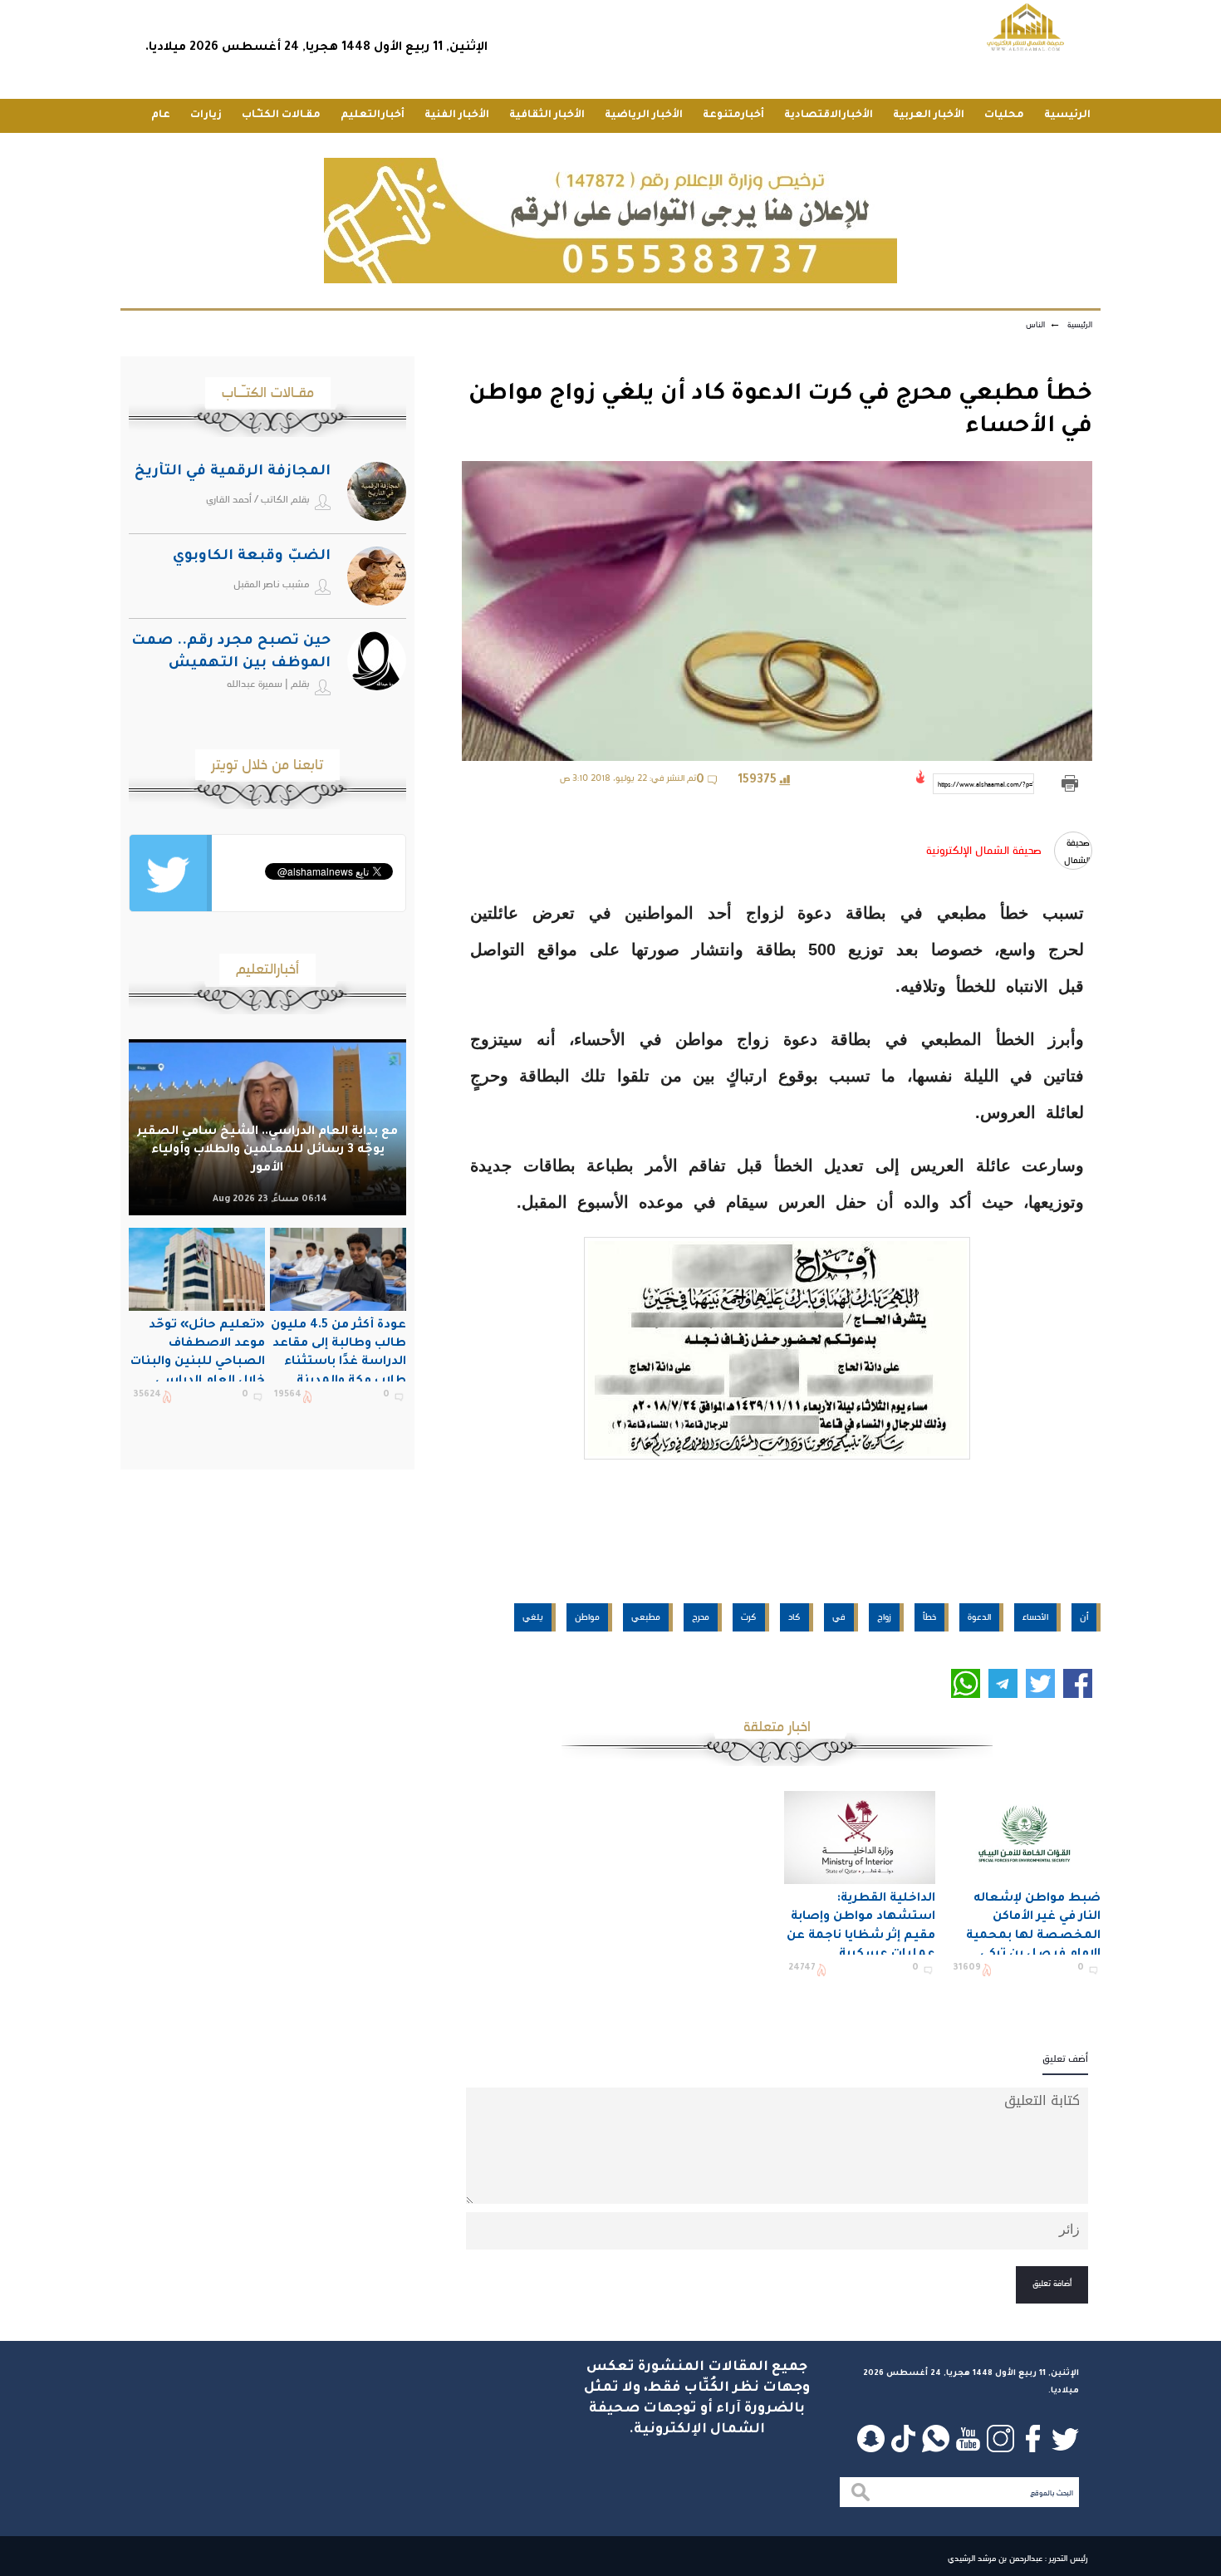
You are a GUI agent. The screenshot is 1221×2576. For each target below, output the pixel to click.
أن (1084, 1617)
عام (161, 115)
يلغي (533, 1617)
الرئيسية (1067, 115)
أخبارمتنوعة (733, 115)
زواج (884, 1617)
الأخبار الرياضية (644, 115)
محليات (1004, 115)
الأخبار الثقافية (547, 115)
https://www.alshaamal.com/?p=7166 (986, 784)
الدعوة (979, 1617)
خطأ (929, 1617)
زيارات (206, 115)
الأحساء (1035, 1617)
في (839, 1617)
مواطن (587, 1617)
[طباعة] (1069, 784)
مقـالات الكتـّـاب (281, 115)
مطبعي (646, 1617)
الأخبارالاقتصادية (829, 115)
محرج (701, 1617)
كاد (794, 1617)
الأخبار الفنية (457, 115)
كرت (749, 1617)
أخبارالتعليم (373, 115)
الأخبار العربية (929, 115)
